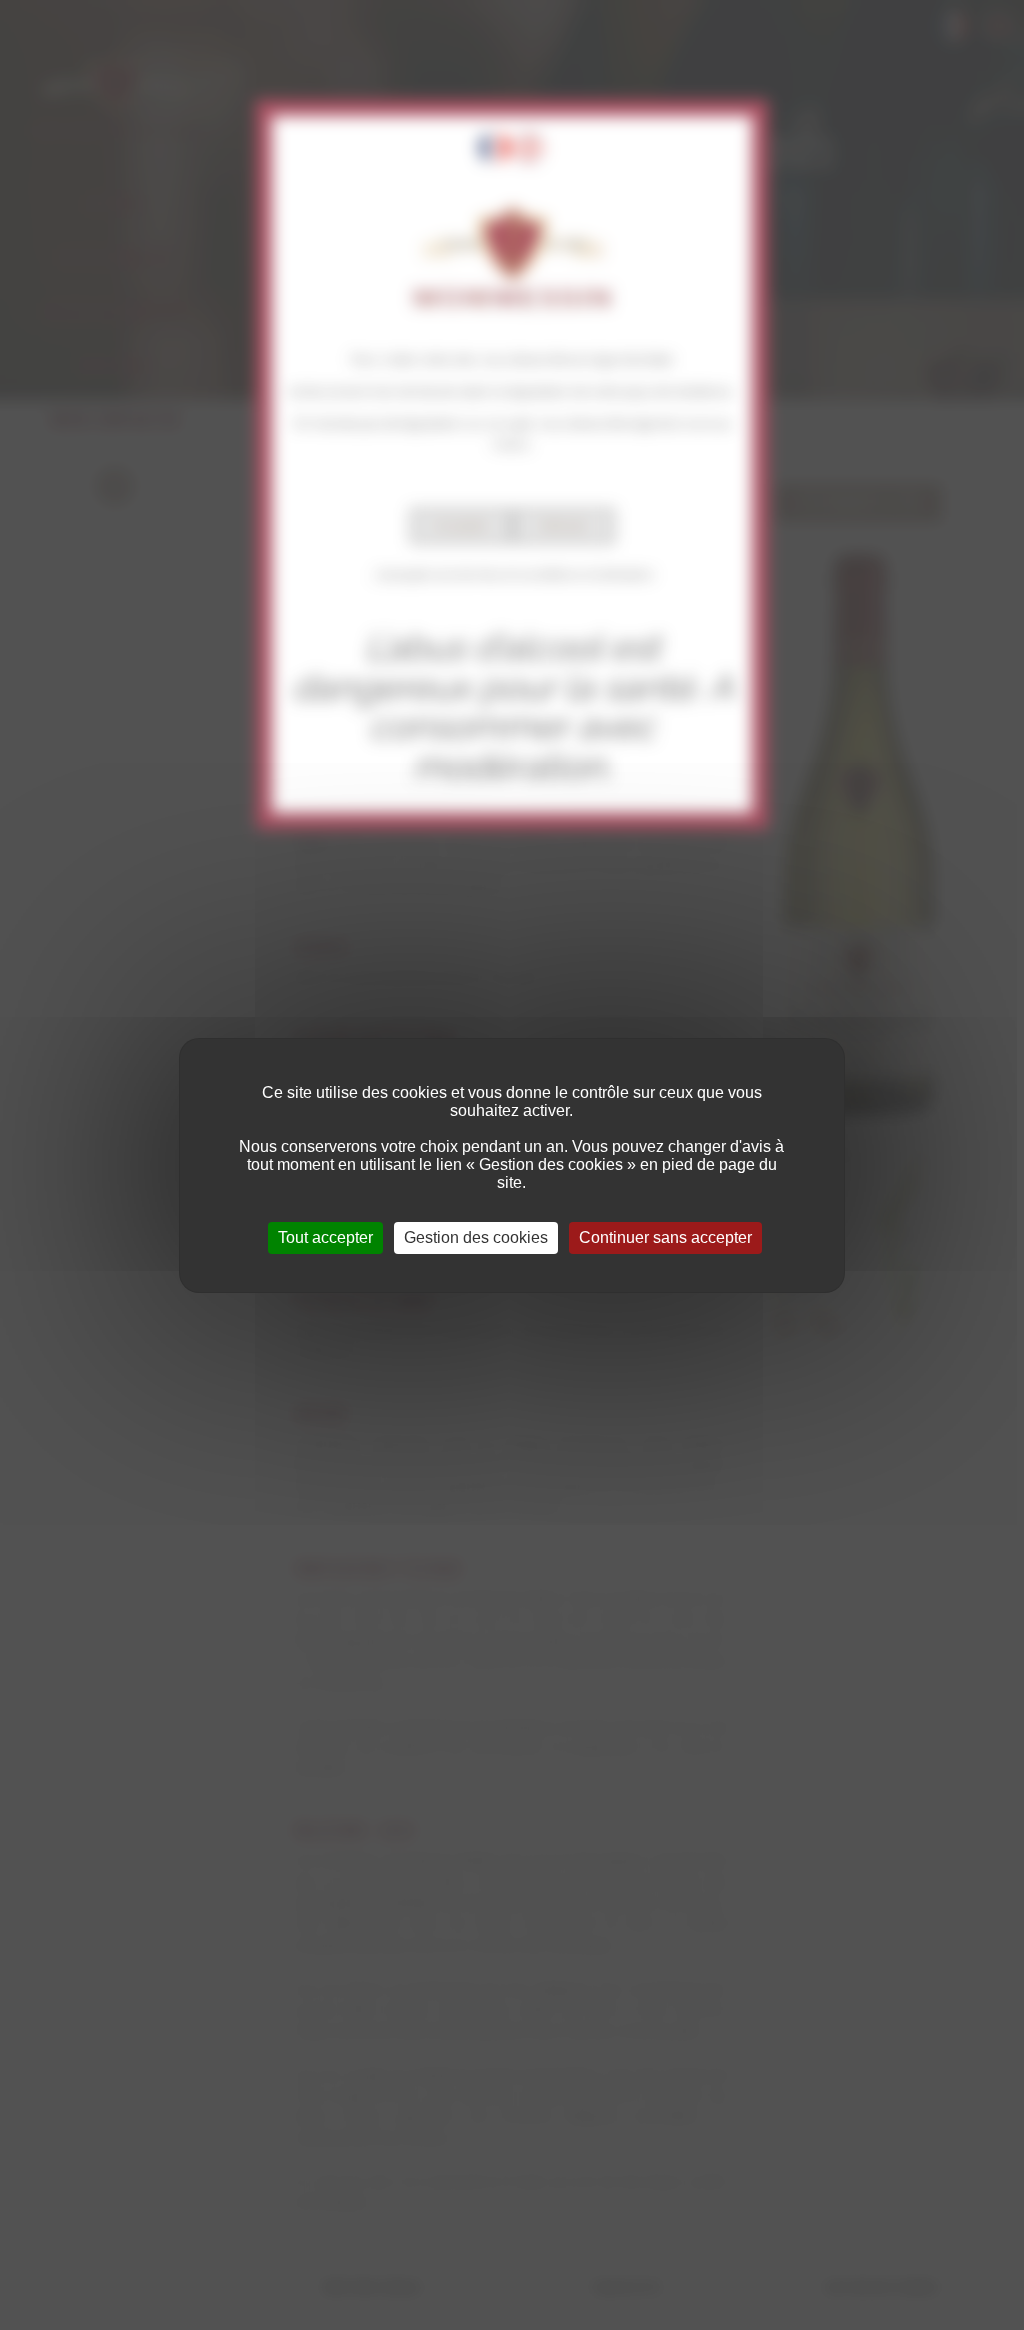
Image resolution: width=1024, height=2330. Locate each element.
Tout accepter (325, 1237)
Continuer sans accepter (665, 1237)
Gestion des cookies (476, 1237)
